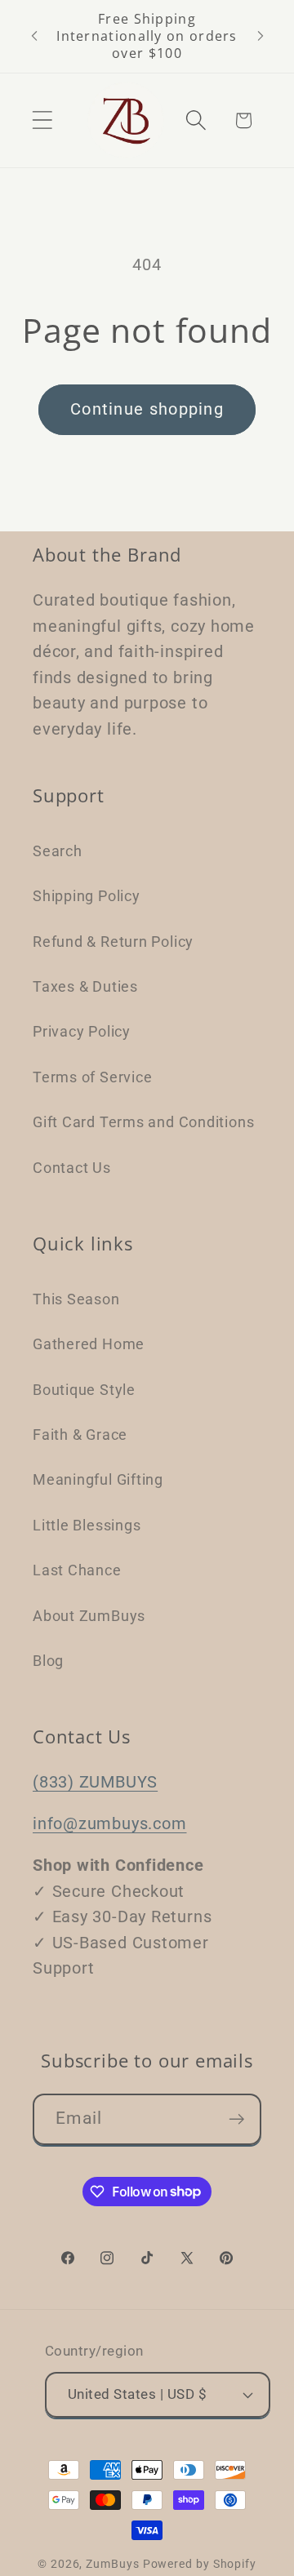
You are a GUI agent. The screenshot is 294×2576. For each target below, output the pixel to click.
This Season (76, 1299)
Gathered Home (89, 1344)
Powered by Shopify (200, 2564)
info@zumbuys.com (109, 1824)
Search (58, 851)
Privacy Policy (82, 1031)
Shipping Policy (87, 896)
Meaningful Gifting (98, 1479)
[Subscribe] (236, 2119)
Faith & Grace (80, 1435)
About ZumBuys (89, 1616)
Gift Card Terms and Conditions (143, 1122)
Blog (48, 1661)
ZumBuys (112, 2564)
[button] (42, 120)
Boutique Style (84, 1390)
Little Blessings (87, 1525)
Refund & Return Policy (113, 942)
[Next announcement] (261, 36)
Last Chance (77, 1570)
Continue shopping (147, 409)
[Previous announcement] (34, 36)
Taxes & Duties (85, 986)
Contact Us (72, 1168)
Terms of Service (92, 1077)
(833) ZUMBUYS (95, 1782)
